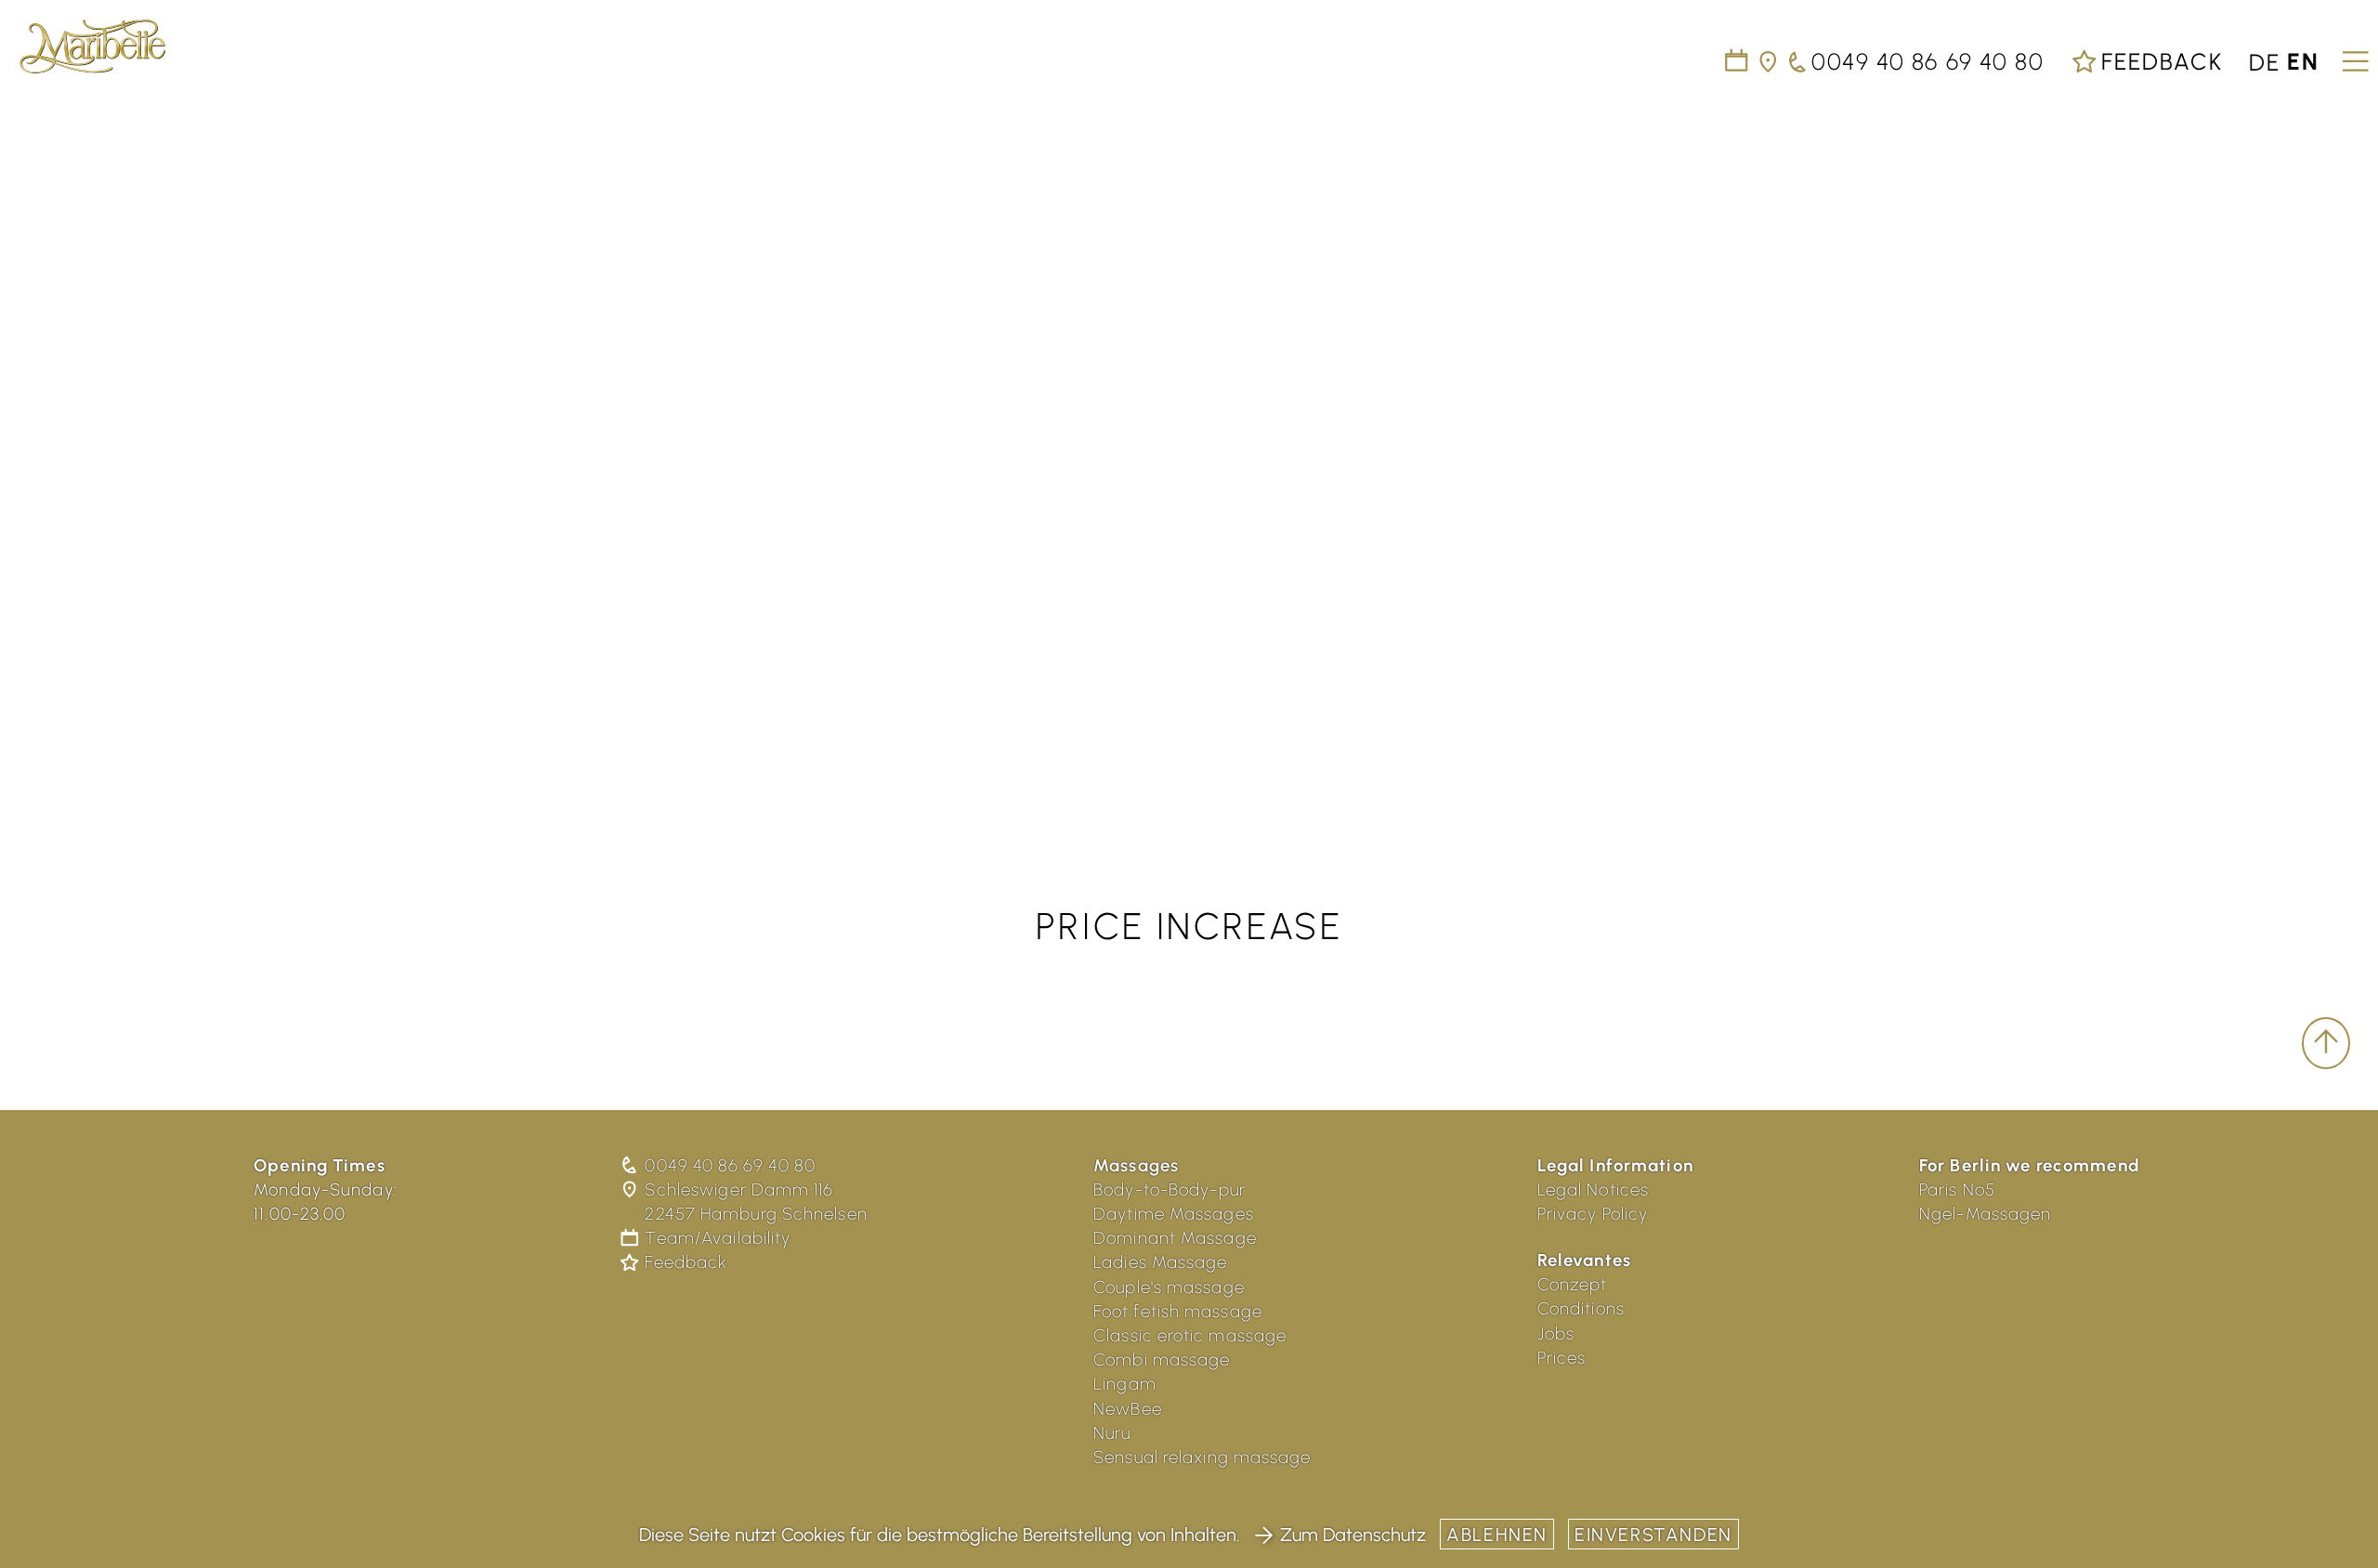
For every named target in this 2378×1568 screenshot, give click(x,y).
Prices (1562, 1358)
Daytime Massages (1174, 1214)
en (2303, 61)
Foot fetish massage (1178, 1311)
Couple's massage (1169, 1287)
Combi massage (1162, 1359)
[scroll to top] (2326, 1043)
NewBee (1128, 1409)
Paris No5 (1957, 1189)
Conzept (1573, 1284)
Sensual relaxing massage (1202, 1457)
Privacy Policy (1593, 1214)
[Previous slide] (37, 452)
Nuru (1112, 1433)
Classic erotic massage (1190, 1335)
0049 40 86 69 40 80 (730, 1165)
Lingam (1125, 1384)
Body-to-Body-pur (1169, 1189)
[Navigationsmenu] (2352, 55)
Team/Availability (718, 1238)
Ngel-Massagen (1986, 1214)
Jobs (1556, 1333)
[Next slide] (2341, 452)
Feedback (2158, 61)
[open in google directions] (1769, 61)
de (2265, 61)
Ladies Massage (1161, 1262)
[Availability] (1738, 61)
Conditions (1581, 1308)
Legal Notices (1593, 1189)
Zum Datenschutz (1353, 1535)
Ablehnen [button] (1497, 1535)
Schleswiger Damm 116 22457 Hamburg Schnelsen (756, 1202)
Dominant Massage (1175, 1238)
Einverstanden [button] (1653, 1535)
